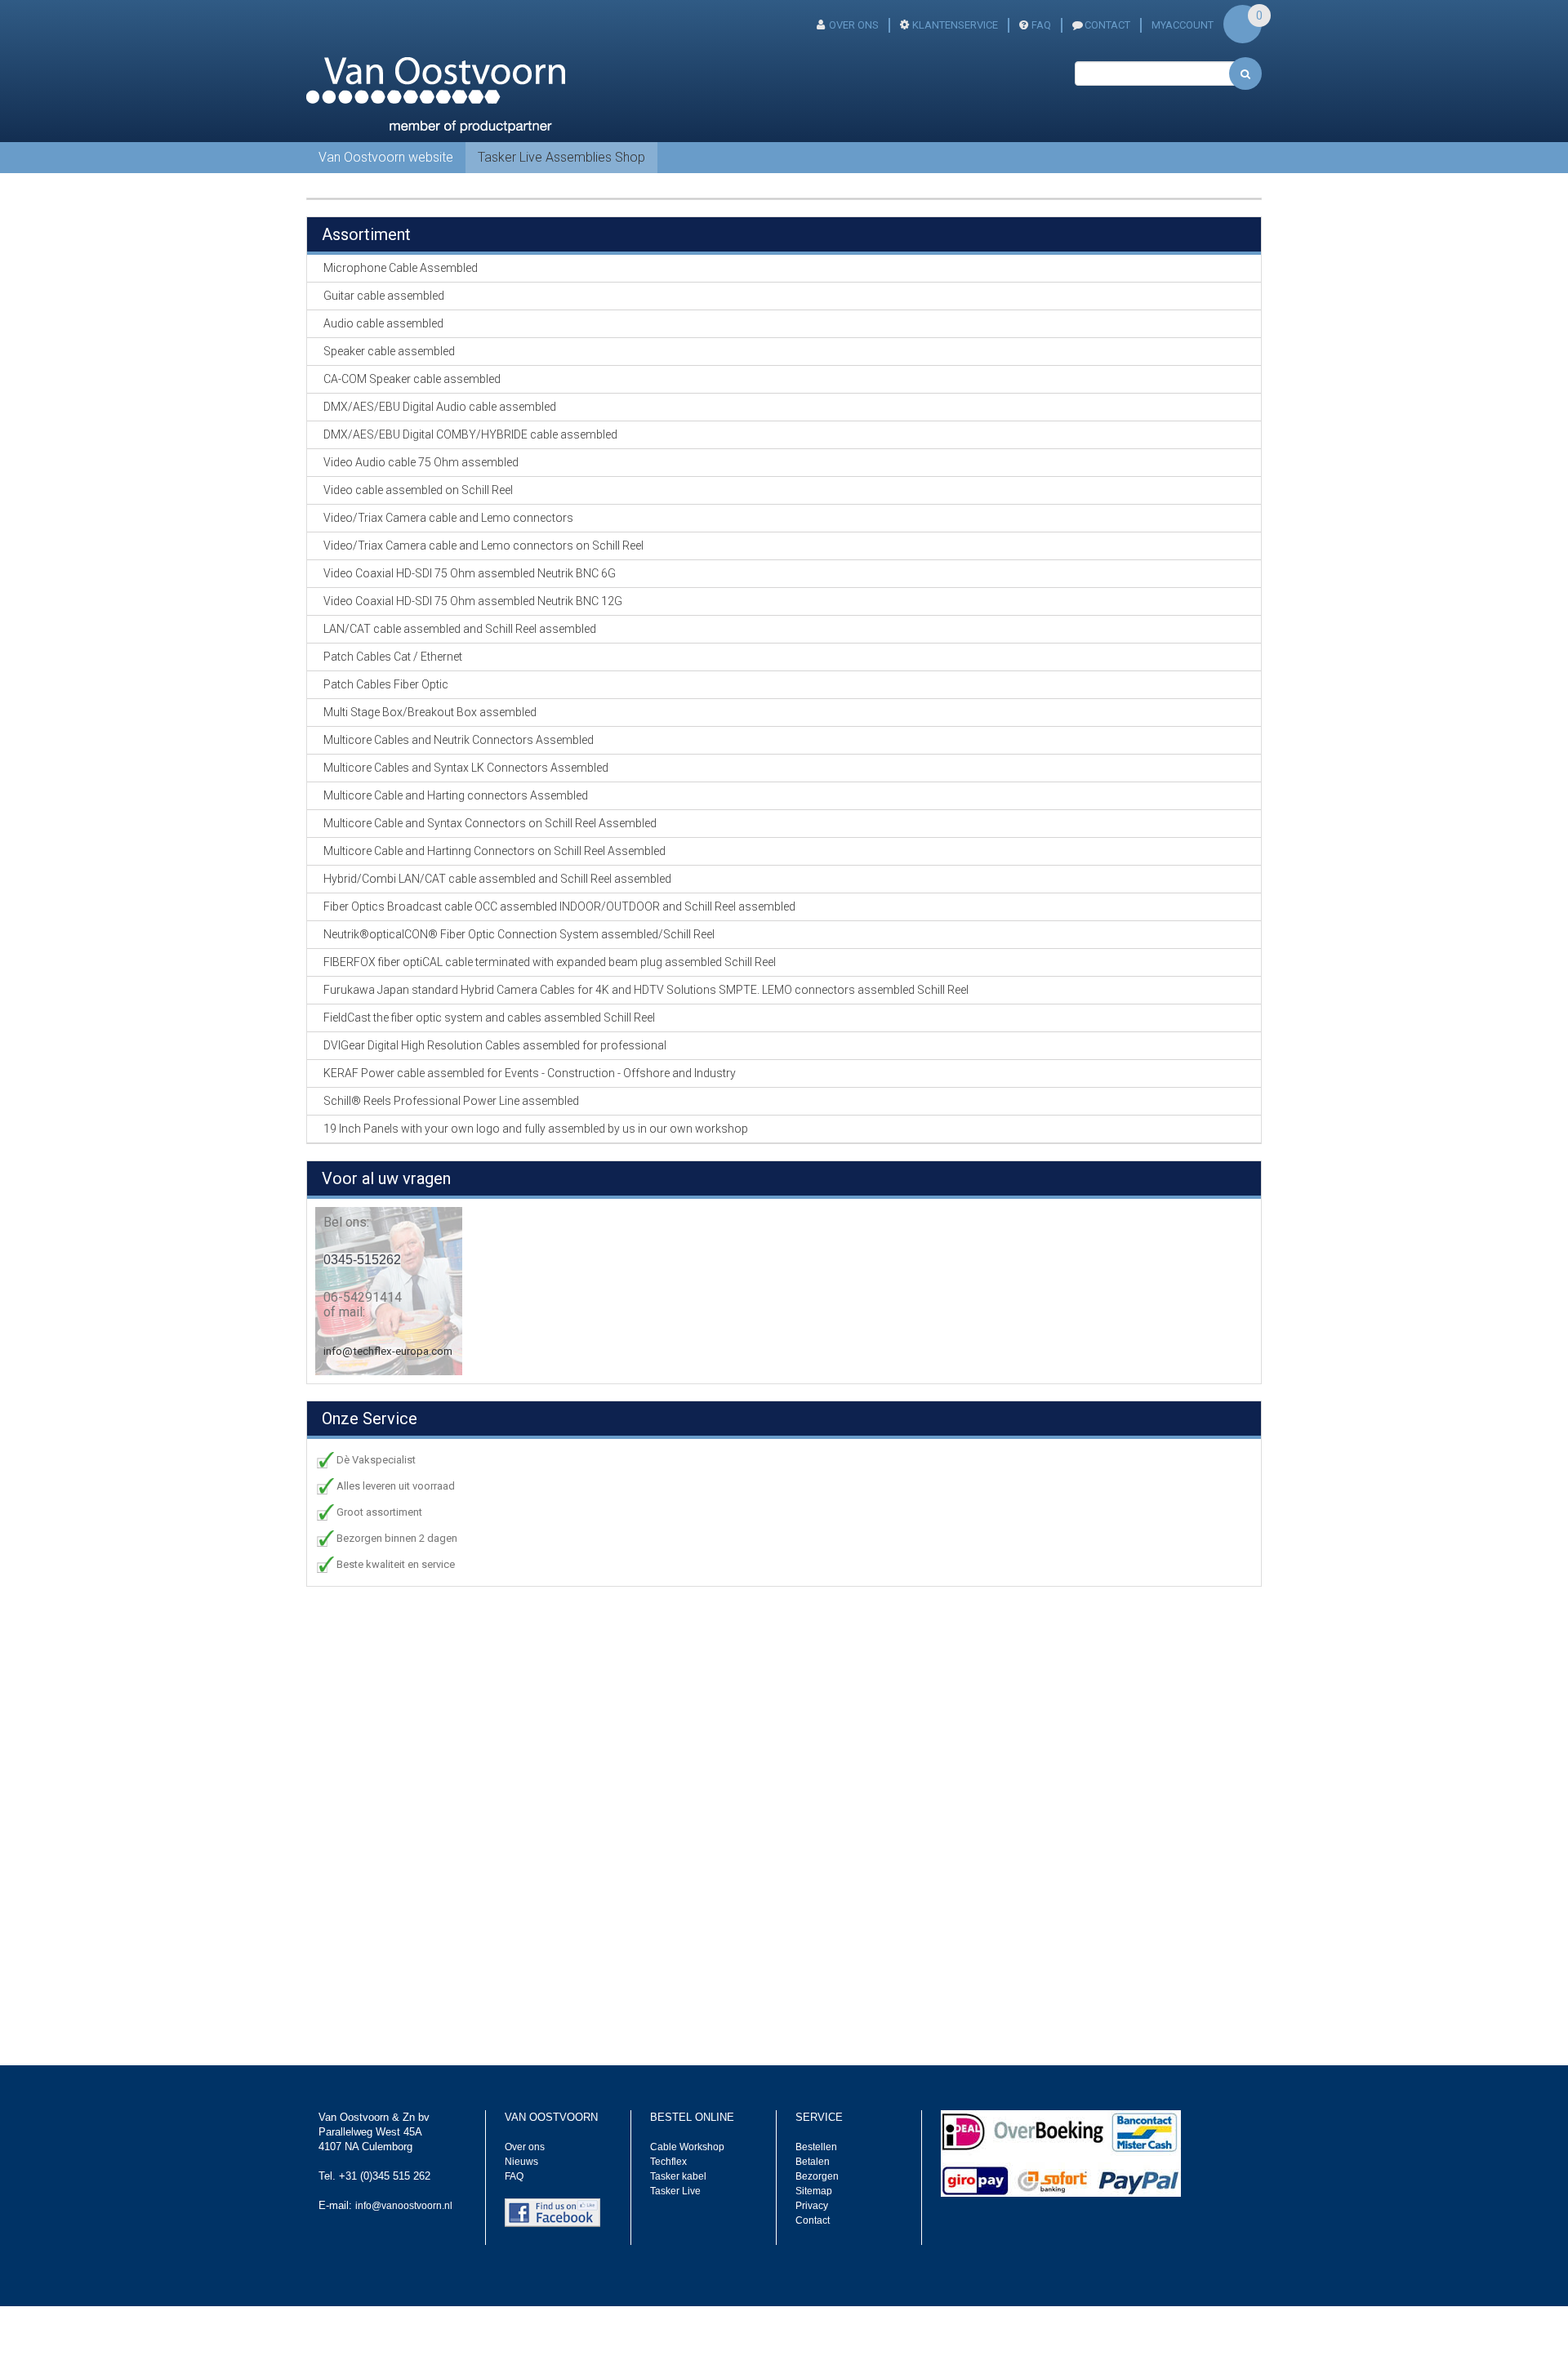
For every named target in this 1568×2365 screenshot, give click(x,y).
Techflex (668, 2162)
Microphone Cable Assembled (401, 268)
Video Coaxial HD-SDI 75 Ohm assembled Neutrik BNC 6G (470, 573)
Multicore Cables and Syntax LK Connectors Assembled (466, 768)
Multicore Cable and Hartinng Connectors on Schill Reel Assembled (494, 851)
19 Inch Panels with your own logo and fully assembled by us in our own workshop (536, 1129)
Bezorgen (817, 2176)
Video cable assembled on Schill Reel (418, 490)
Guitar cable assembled (384, 296)
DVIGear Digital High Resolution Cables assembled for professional (495, 1045)
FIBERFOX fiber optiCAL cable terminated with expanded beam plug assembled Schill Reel (550, 962)
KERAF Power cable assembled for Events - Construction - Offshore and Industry (530, 1073)
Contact (813, 2220)
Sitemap (814, 2191)
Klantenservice (955, 25)
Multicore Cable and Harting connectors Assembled (456, 795)
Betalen (813, 2162)
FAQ (1041, 25)
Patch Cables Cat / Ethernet (393, 657)
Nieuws (521, 2162)
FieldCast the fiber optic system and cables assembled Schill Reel (489, 1018)
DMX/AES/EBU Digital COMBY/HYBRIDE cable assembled (470, 434)
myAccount (1183, 25)
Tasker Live (675, 2191)
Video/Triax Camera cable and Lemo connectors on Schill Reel (483, 546)
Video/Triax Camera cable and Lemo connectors (448, 518)
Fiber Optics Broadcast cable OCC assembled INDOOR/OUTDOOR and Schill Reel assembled (559, 906)
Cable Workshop (687, 2147)
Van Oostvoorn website (386, 157)
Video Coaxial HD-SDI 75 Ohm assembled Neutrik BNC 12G (473, 601)
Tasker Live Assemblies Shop (561, 157)
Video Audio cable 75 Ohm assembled (421, 462)
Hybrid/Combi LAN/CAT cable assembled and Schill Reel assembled (497, 879)
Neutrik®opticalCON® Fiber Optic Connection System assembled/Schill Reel (519, 934)
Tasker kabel (678, 2176)
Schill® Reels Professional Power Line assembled (451, 1101)
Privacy (812, 2206)
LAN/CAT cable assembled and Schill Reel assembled (460, 629)
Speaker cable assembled (389, 351)
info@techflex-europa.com (388, 1351)
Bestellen (816, 2147)
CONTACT (1107, 25)
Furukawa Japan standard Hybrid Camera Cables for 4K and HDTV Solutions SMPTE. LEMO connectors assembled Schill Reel (646, 990)
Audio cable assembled (383, 323)
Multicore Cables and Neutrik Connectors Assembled (459, 740)
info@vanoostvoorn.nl (404, 2206)
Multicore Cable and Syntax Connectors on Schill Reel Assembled (490, 823)
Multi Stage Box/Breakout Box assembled (430, 712)
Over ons (854, 25)
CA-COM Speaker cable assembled (412, 379)
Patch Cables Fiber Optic (386, 684)
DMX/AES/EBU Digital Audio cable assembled (440, 407)
